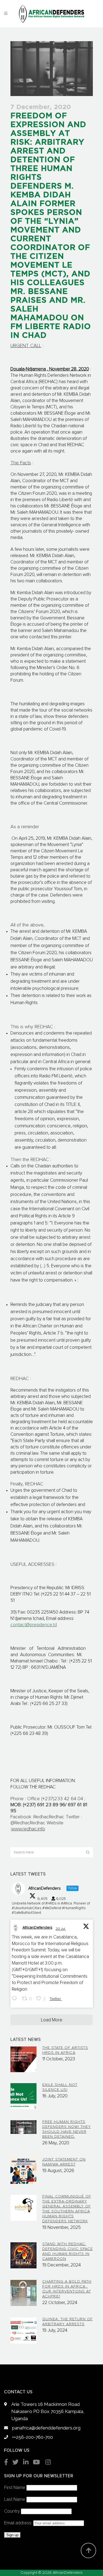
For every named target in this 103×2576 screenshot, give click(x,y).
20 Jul (61, 1929)
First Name (15, 2488)
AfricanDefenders (37, 1928)
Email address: (19, 2523)
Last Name (15, 2500)
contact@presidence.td (34, 1625)
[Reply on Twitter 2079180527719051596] (16, 1999)
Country (12, 2511)
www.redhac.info (28, 1829)
